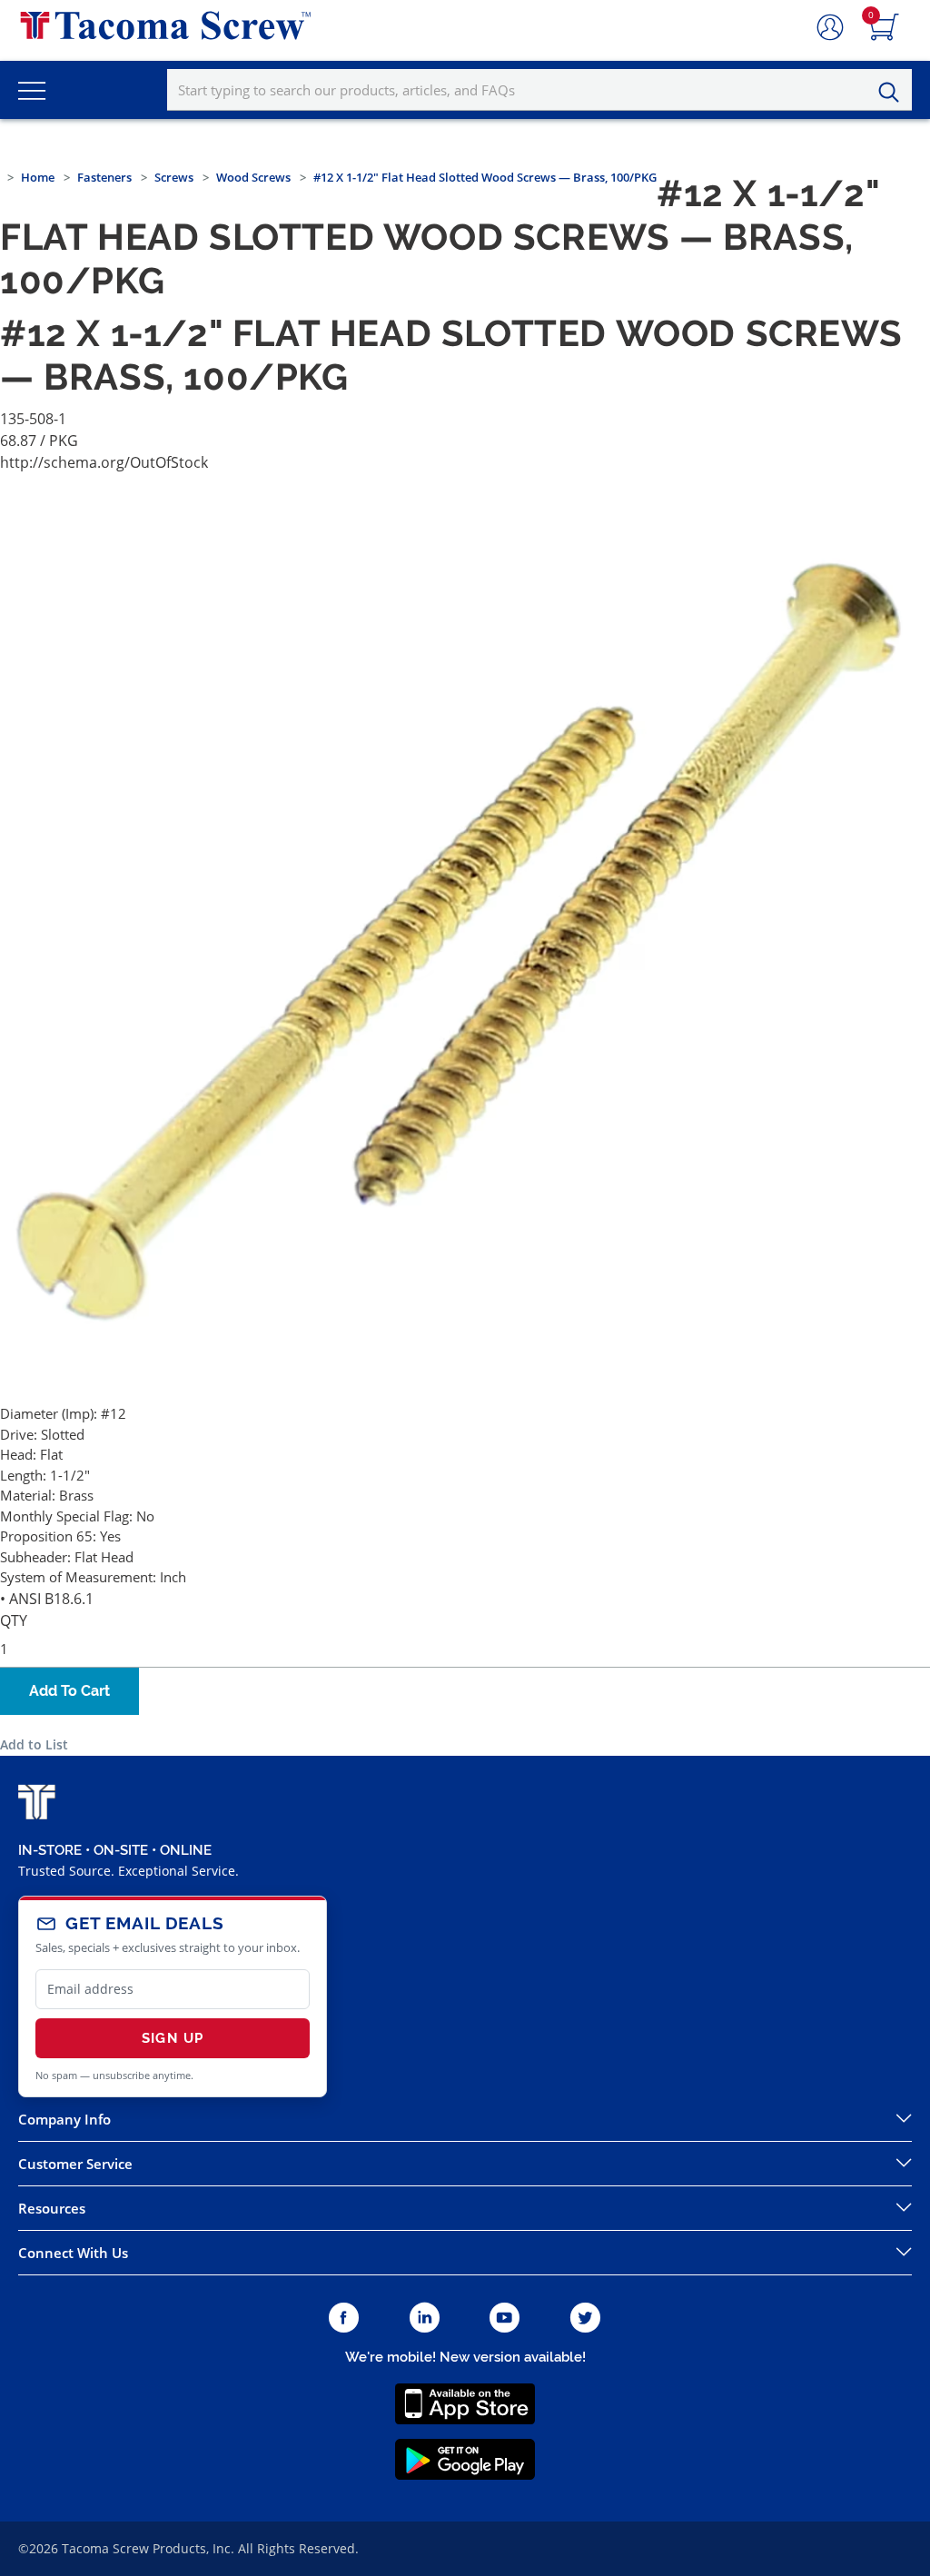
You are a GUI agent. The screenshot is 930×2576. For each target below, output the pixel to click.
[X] (586, 2318)
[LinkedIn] (425, 2318)
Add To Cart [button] (69, 1691)
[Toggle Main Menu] (32, 90)
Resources (52, 2208)
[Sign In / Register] (830, 28)
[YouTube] (505, 2318)
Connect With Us (73, 2253)
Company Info (64, 2119)
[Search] (894, 93)
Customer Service (75, 2164)
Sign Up (173, 2038)
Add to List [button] (34, 1744)
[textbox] (539, 90)
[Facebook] (344, 2318)
